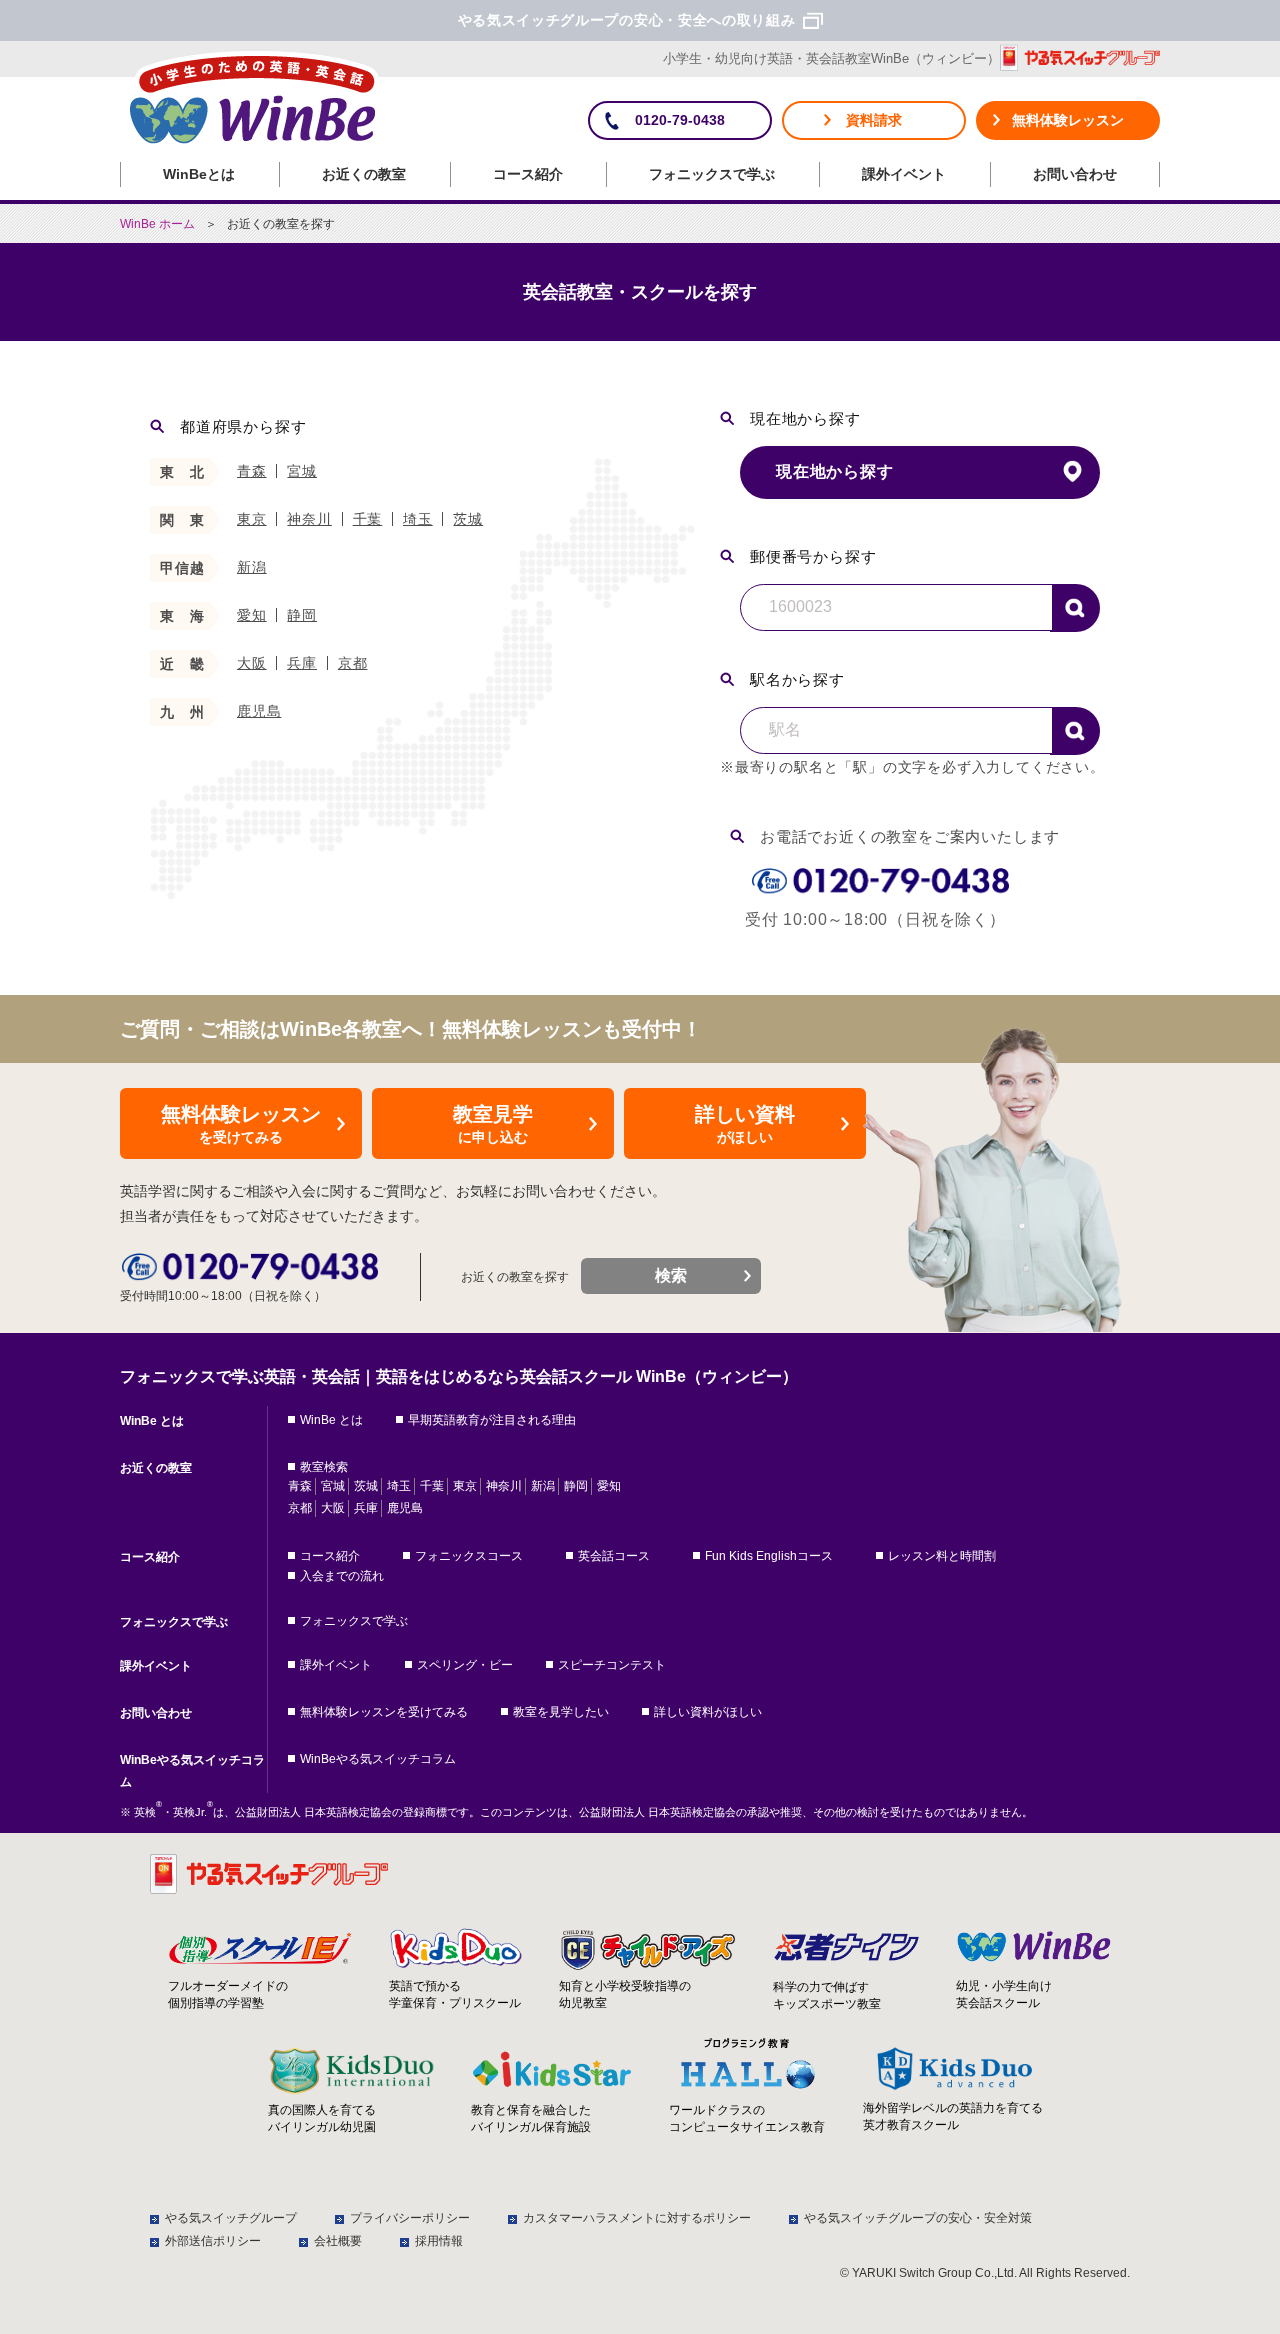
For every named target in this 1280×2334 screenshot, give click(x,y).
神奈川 (309, 519)
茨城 (468, 519)
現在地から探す (835, 471)
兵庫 (302, 663)
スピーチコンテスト (612, 1665)
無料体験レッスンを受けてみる (384, 1712)
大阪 (252, 663)
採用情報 (439, 2241)
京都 (353, 663)
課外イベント (904, 174)
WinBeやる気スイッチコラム (192, 1771)
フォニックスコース (469, 1556)
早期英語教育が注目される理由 (492, 1420)
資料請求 (874, 120)
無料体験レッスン (1068, 120)
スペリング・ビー (465, 1665)
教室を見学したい (561, 1712)
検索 (1075, 608)
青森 (252, 471)
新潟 (252, 567)
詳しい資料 (745, 1124)
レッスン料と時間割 (942, 1556)
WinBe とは (152, 1421)
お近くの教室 (364, 174)
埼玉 (418, 519)
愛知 (252, 615)
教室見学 (493, 1124)
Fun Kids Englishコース (769, 1556)
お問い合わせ (1075, 174)
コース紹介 (528, 174)
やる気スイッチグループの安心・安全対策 (918, 2218)
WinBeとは (199, 174)
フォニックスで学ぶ (712, 174)
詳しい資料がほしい (708, 1712)
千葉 (368, 519)
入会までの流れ (342, 1576)
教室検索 (324, 1467)
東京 (252, 519)
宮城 (302, 471)
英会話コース (614, 1556)
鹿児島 (259, 711)
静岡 (302, 615)
